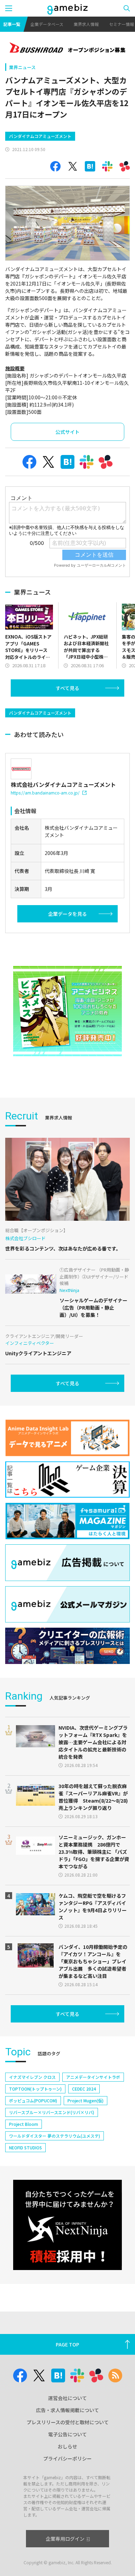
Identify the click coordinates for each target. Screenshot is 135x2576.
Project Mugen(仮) (85, 2100)
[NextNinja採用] (67, 2225)
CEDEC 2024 (84, 2089)
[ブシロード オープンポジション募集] (67, 48)
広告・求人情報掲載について (67, 2410)
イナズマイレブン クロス (32, 2077)
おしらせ (67, 2446)
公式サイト (67, 432)
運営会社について (67, 2398)
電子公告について (67, 2434)
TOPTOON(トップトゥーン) (35, 2089)
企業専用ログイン (65, 2539)
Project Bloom (24, 2124)
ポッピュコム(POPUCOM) (33, 2100)
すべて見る (67, 688)
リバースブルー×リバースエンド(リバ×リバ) (52, 2112)
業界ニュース (22, 67)
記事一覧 (12, 24)
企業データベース (47, 24)
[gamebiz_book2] (67, 1011)
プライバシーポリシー (67, 2458)
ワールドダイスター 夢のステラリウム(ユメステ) (55, 2136)
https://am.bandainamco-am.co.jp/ (45, 793)
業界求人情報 (86, 24)
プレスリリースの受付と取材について (68, 2422)
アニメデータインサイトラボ (93, 2077)
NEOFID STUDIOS (25, 2147)
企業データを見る (67, 914)
